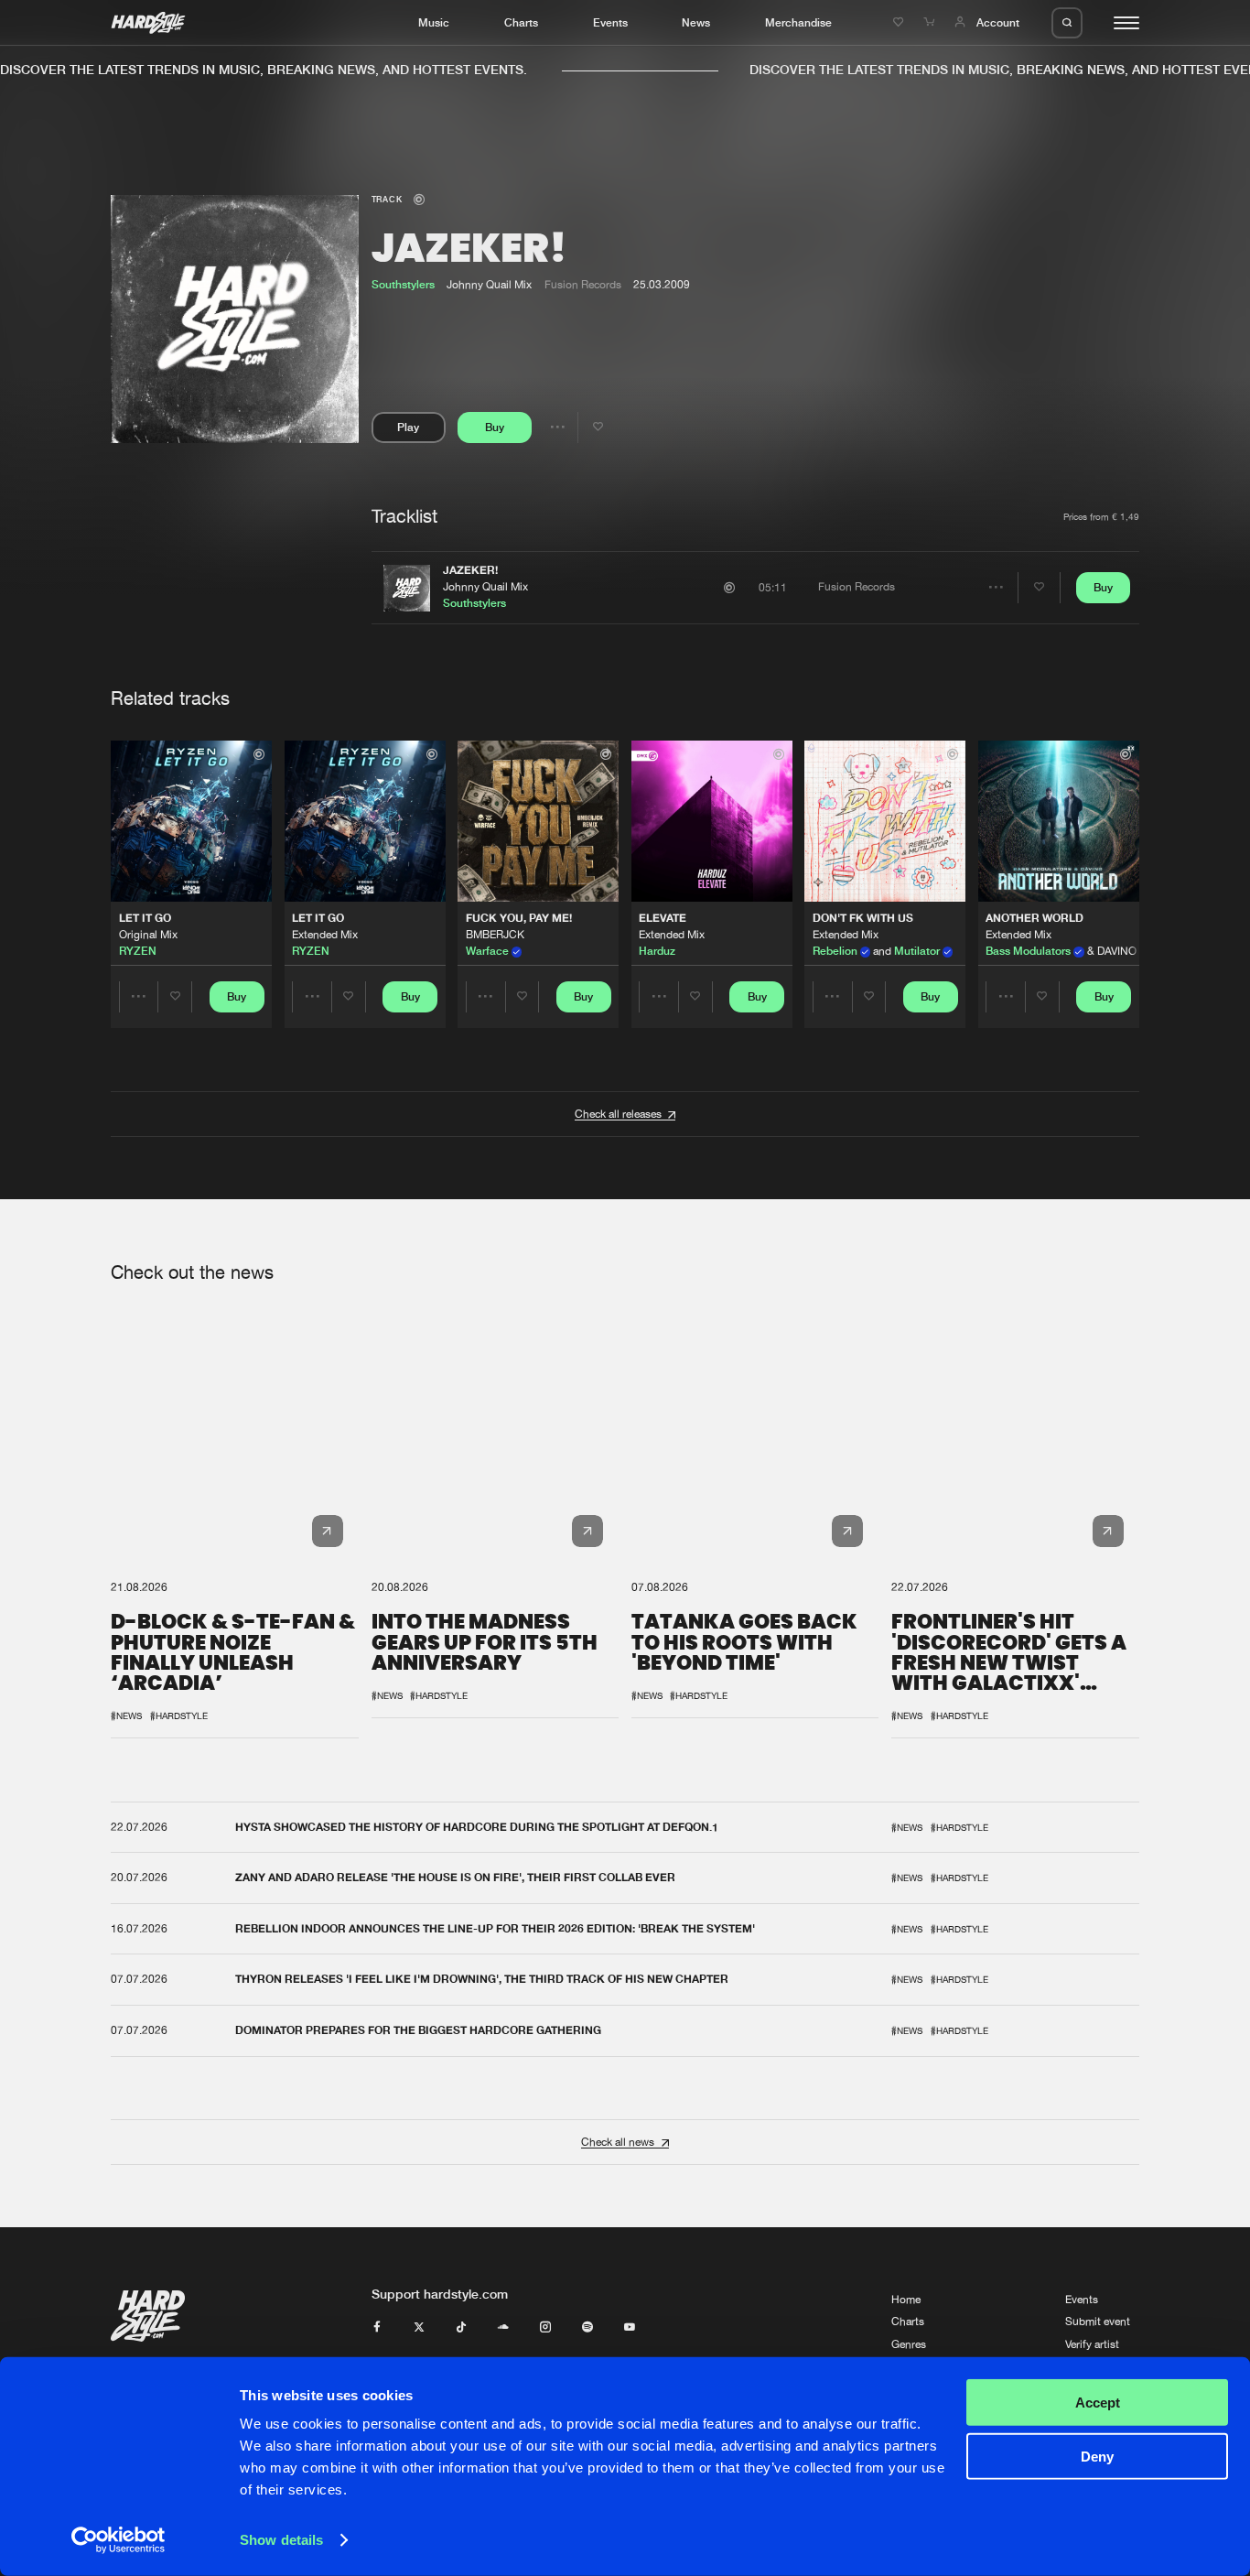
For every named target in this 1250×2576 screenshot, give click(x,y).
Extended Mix (325, 935)
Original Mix (148, 935)
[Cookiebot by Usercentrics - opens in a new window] (119, 2540)
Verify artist (1092, 2344)
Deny (1097, 2456)
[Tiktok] (461, 2328)
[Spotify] (587, 2328)
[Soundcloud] (503, 2328)
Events (610, 22)
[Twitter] (419, 2328)
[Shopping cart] (931, 22)
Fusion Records (583, 285)
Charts (521, 22)
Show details (281, 2540)
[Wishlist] (900, 22)
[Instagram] (545, 2328)
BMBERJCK (495, 935)
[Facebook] (377, 2328)
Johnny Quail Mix (485, 587)
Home (906, 2300)
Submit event (1098, 2322)
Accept (1098, 2403)
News (696, 22)
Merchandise (798, 22)
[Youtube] (630, 2328)
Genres (909, 2344)
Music (434, 22)
